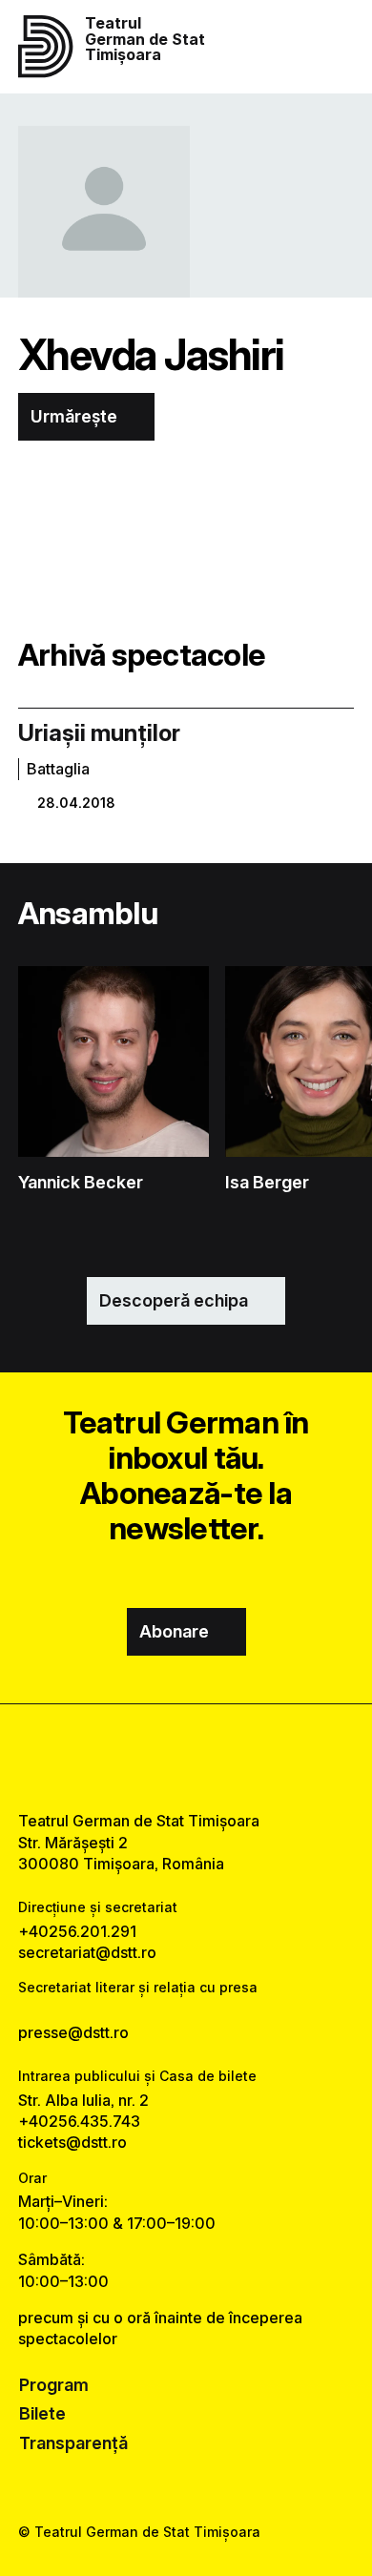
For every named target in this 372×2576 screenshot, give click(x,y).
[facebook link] (138, 1757)
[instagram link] (186, 1757)
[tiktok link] (234, 1757)
